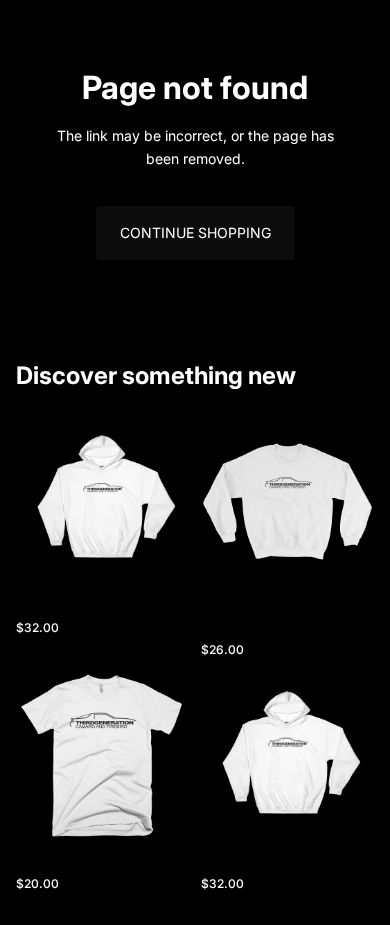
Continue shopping (195, 232)
